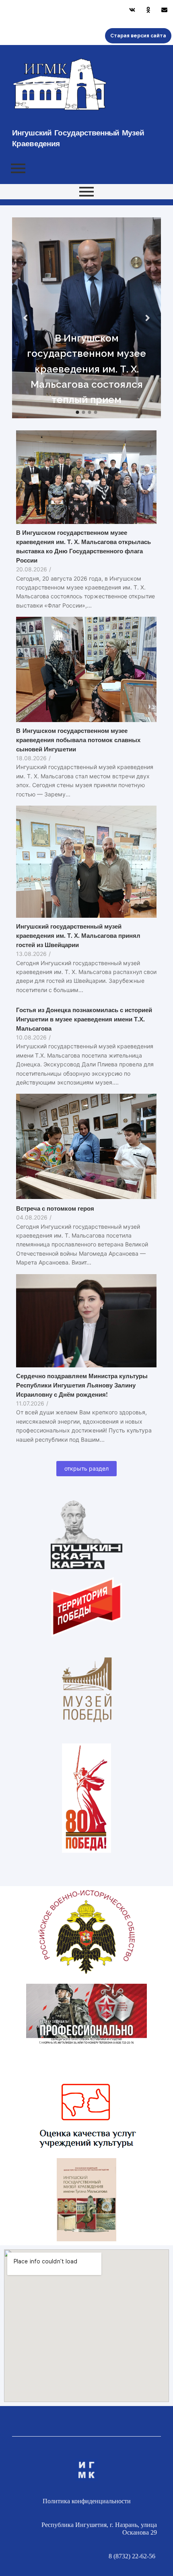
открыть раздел (86, 1468)
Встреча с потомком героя (55, 1208)
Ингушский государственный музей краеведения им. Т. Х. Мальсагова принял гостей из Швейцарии (78, 935)
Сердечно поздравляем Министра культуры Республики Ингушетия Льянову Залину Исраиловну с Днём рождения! (82, 1385)
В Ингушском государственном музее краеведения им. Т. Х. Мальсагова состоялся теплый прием (86, 369)
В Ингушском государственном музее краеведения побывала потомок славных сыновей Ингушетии (78, 740)
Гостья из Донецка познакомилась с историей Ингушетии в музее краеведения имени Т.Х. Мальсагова (84, 1019)
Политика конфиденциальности (87, 2501)
